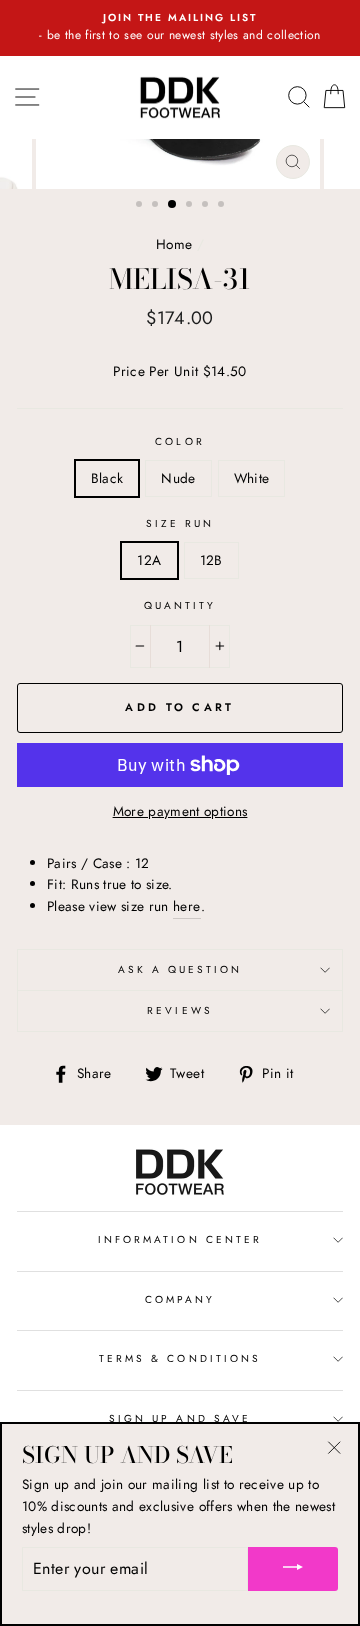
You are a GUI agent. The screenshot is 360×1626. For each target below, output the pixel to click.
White (252, 478)
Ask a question (180, 969)
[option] (180, 28)
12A (149, 560)
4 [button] (191, 206)
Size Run (180, 523)
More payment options (180, 811)
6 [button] (223, 206)
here (186, 906)
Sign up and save (180, 1418)
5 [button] (207, 206)
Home (174, 244)
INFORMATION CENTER (180, 1239)
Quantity (180, 605)
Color (179, 441)
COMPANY (180, 1299)
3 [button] (173, 205)
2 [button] (157, 206)
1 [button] (141, 206)
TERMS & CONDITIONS (180, 1358)
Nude (178, 478)
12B (211, 560)
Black (107, 478)
